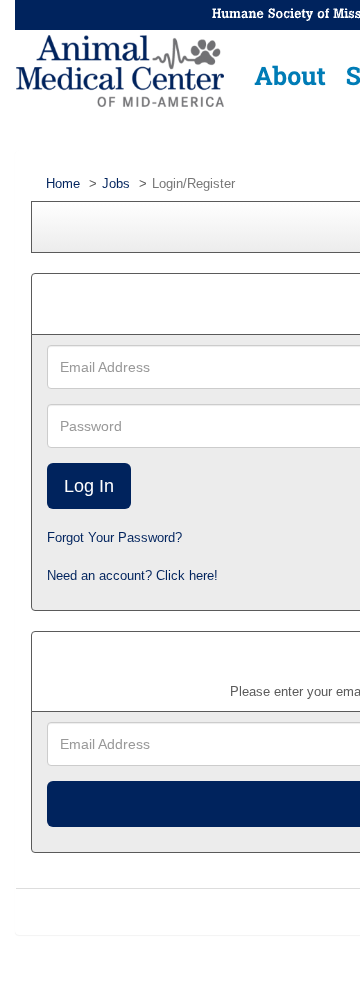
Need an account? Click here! (132, 575)
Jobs (116, 183)
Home (63, 183)
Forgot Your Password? (114, 537)
